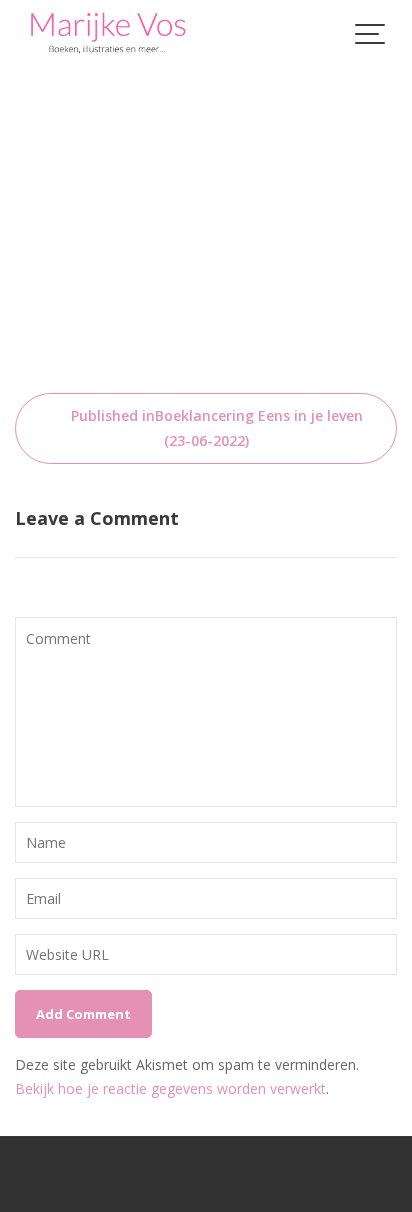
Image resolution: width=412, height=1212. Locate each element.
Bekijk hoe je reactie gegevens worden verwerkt (170, 1088)
